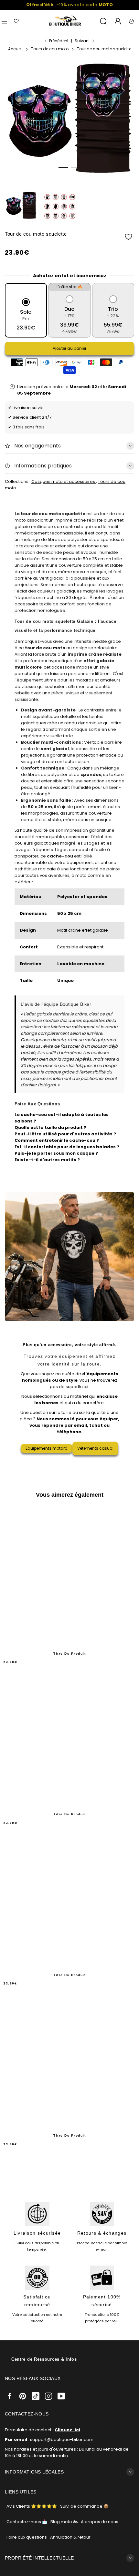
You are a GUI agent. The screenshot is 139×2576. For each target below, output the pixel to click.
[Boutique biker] (65, 21)
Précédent (59, 41)
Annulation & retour (70, 2537)
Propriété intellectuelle (39, 2558)
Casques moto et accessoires (64, 481)
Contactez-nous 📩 (27, 2522)
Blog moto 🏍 (64, 2522)
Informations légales (34, 2472)
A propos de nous (100, 2522)
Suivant (82, 41)
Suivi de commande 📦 (84, 2506)
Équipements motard (47, 1448)
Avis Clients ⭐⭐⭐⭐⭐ (32, 2506)
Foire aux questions (27, 2537)
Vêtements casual (95, 1448)
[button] (63, 167)
